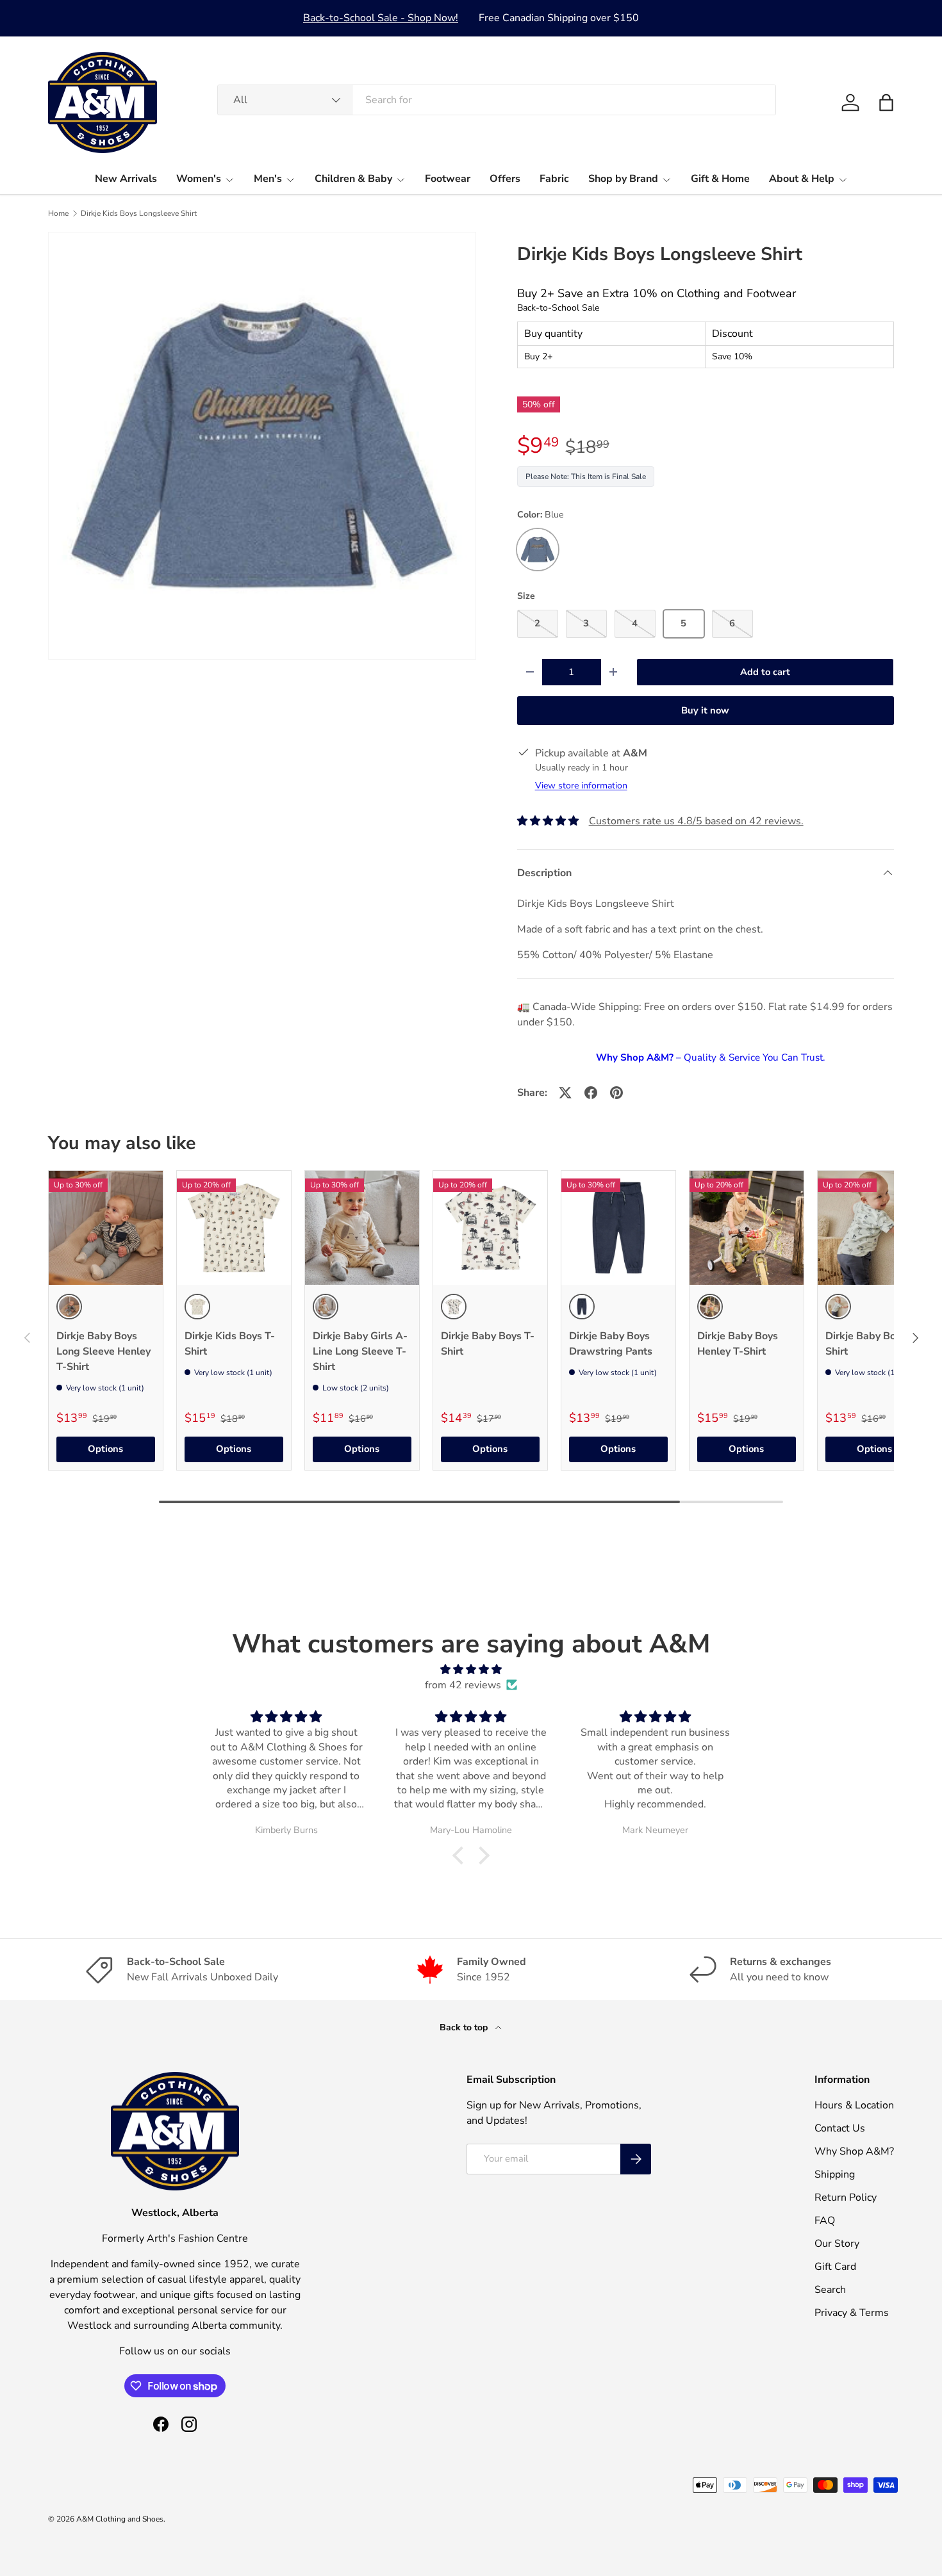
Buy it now (705, 710)
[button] (886, 102)
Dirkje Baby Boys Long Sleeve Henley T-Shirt (103, 1351)
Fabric (554, 179)
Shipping (835, 2174)
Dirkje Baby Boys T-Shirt (488, 1344)
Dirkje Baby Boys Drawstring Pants (611, 1344)
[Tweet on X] (565, 1093)
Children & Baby (353, 179)
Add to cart (765, 672)
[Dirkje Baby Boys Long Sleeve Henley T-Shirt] (106, 1228)
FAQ (825, 2221)
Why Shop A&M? (854, 2151)
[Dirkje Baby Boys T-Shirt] (490, 1228)
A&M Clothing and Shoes (120, 2519)
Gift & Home (720, 179)
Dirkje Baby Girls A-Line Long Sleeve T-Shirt (360, 1351)
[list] (262, 446)
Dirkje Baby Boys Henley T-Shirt (738, 1344)
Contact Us (840, 2128)
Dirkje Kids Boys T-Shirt (230, 1344)
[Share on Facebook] (591, 1093)
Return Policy (846, 2197)
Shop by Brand (623, 179)
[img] (471, 1669)
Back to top (465, 2027)
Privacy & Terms (852, 2313)
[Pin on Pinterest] (616, 1093)
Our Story (837, 2244)
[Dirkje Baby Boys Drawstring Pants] (618, 1228)
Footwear (448, 179)
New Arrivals (126, 179)
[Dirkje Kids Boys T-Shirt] (234, 1228)
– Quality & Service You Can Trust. (710, 1057)
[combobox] (497, 100)
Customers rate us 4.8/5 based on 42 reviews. (696, 821)
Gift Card (835, 2267)
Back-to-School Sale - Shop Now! (381, 18)
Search (830, 2290)
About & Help (802, 179)
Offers (505, 179)
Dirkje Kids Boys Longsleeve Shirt (139, 213)
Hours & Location (854, 2105)
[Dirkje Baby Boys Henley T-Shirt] (747, 1228)
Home (58, 213)
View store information (581, 786)
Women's (199, 179)
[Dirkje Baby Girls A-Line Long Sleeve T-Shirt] (362, 1228)
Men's (268, 179)
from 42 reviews (463, 1685)
